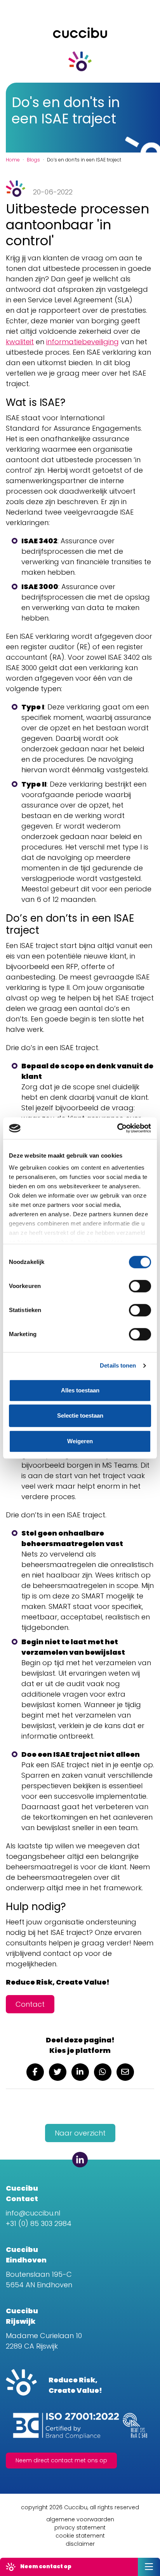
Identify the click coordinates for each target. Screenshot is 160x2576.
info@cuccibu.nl (33, 2213)
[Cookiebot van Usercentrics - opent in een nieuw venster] (117, 1128)
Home (13, 160)
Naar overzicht (80, 2133)
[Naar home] (80, 59)
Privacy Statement (80, 2527)
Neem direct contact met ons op (61, 2460)
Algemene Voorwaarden (80, 2519)
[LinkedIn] (80, 2160)
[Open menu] (149, 2567)
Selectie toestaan (80, 1415)
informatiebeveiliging (83, 342)
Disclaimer (80, 2544)
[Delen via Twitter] (58, 2072)
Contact (30, 2004)
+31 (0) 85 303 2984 (39, 2223)
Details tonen (118, 1365)
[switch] (140, 1286)
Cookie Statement (80, 2536)
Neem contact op (45, 2566)
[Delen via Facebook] (35, 2072)
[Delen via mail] (125, 2072)
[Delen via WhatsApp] (103, 2072)
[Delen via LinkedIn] (80, 2072)
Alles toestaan (80, 1390)
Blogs (33, 160)
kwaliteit (20, 342)
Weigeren (80, 1441)
